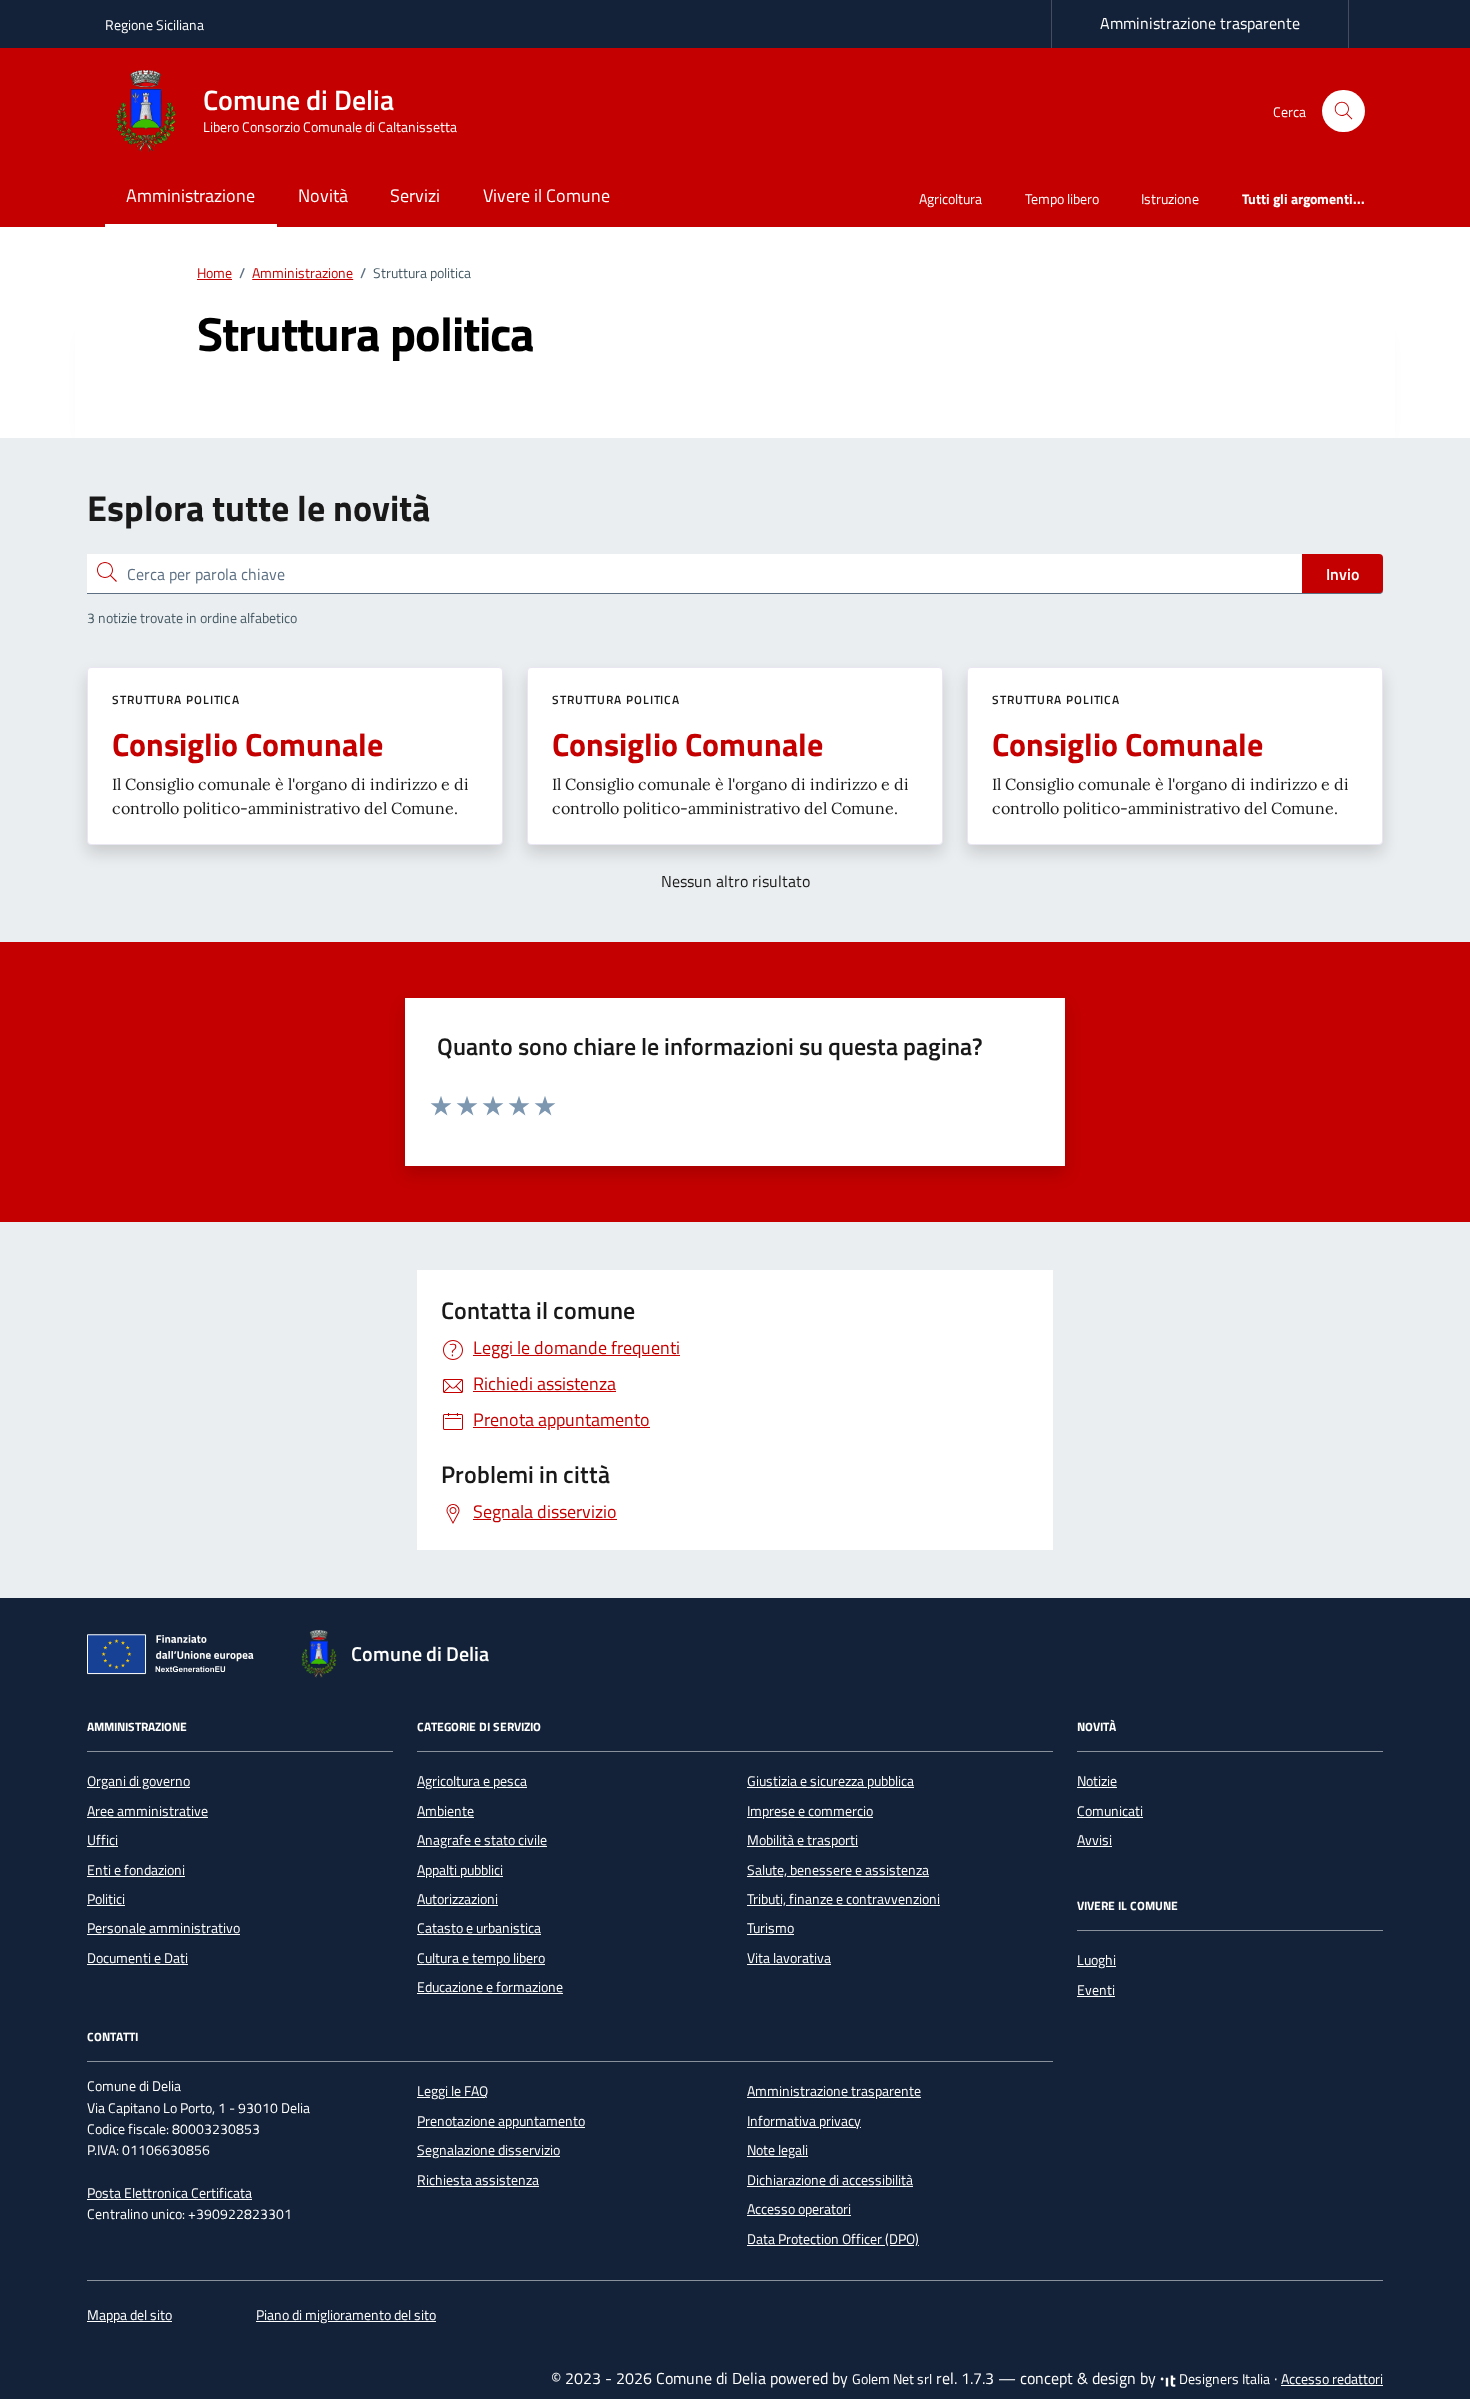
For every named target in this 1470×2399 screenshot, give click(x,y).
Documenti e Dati (137, 1958)
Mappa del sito (129, 2315)
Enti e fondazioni (136, 1870)
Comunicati (1110, 1811)
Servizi (415, 195)
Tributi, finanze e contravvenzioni (843, 1899)
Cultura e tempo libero (481, 1958)
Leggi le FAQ (452, 2091)
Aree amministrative (147, 1811)
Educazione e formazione (490, 1987)
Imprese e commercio (810, 1811)
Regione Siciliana (154, 24)
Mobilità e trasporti (802, 1840)
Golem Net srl (892, 2379)
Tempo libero (1062, 198)
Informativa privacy (804, 2121)
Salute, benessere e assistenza (838, 1870)
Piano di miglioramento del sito (346, 2315)
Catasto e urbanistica (479, 1928)
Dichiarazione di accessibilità (830, 2180)
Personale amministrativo (163, 1928)
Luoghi (1096, 1960)
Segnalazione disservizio (488, 2150)
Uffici (102, 1840)
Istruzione (1170, 198)
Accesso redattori (1332, 2379)
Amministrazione (190, 195)
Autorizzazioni (457, 1899)
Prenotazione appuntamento (501, 2121)
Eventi (1096, 1990)
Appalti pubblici (460, 1870)
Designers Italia (1223, 2379)
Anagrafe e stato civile (482, 1840)
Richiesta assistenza (478, 2180)
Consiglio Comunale (247, 744)
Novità (323, 195)
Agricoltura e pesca (472, 1781)
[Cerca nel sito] (1343, 111)
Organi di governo (138, 1781)
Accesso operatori (799, 2209)
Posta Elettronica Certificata (169, 2193)
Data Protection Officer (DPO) (833, 2239)
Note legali (777, 2150)
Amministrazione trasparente (1200, 23)
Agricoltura (950, 198)
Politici (106, 1899)
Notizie (1097, 1781)
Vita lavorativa (789, 1958)
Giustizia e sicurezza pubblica (830, 1781)
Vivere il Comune (546, 195)
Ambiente (445, 1811)
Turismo (770, 1928)
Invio (1342, 574)
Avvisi (1094, 1840)
